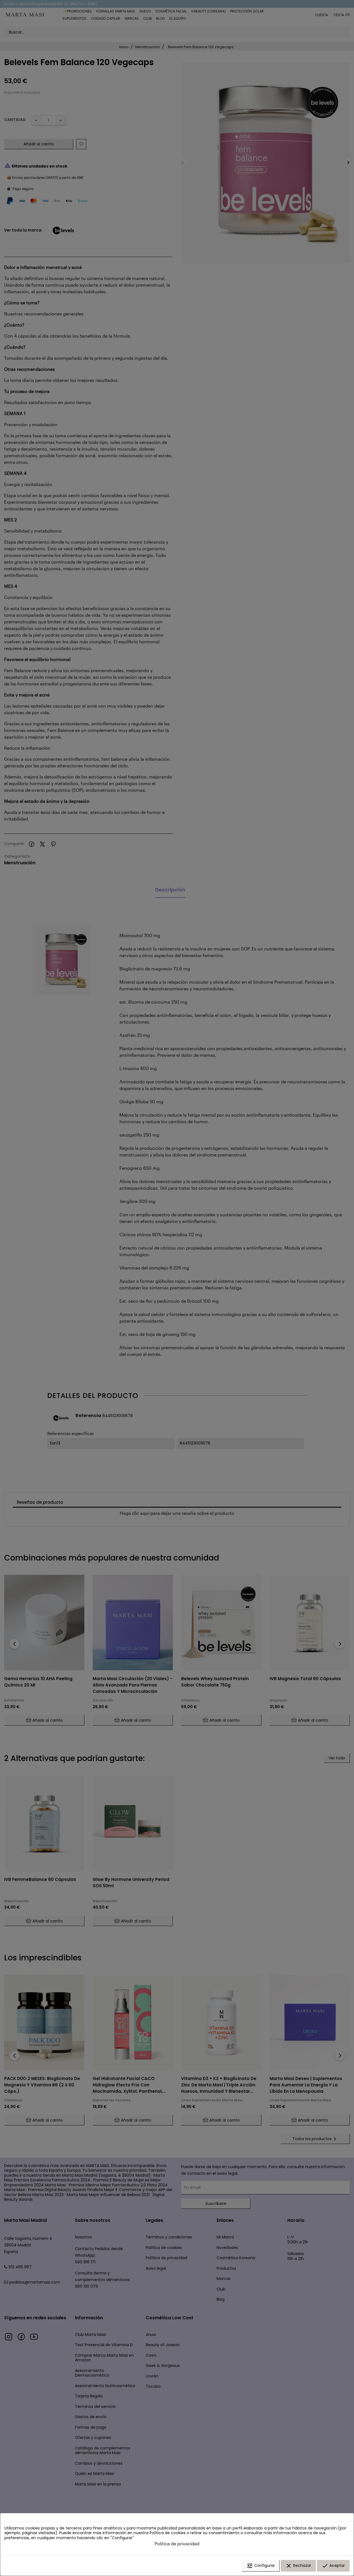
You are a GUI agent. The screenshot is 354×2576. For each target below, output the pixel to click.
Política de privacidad (177, 2543)
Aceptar (333, 2566)
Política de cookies (168, 2533)
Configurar (261, 2566)
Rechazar (298, 2566)
